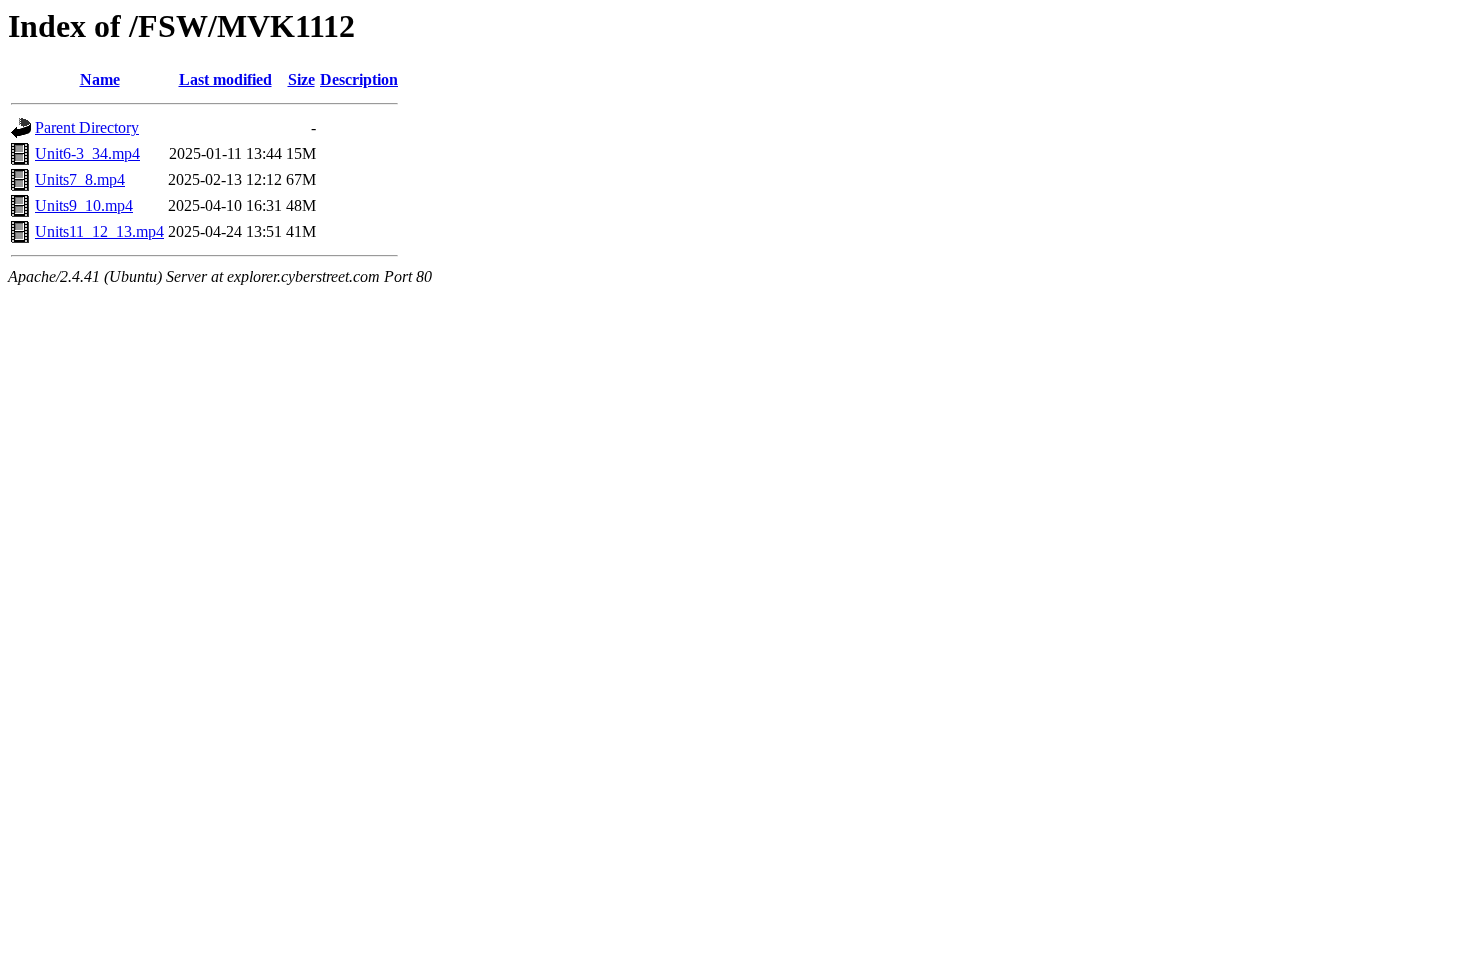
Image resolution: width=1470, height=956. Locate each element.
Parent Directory (87, 127)
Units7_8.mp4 (80, 179)
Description (359, 79)
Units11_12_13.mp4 (99, 231)
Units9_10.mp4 (84, 205)
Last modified (225, 79)
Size (301, 79)
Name (100, 79)
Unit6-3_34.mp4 (87, 153)
